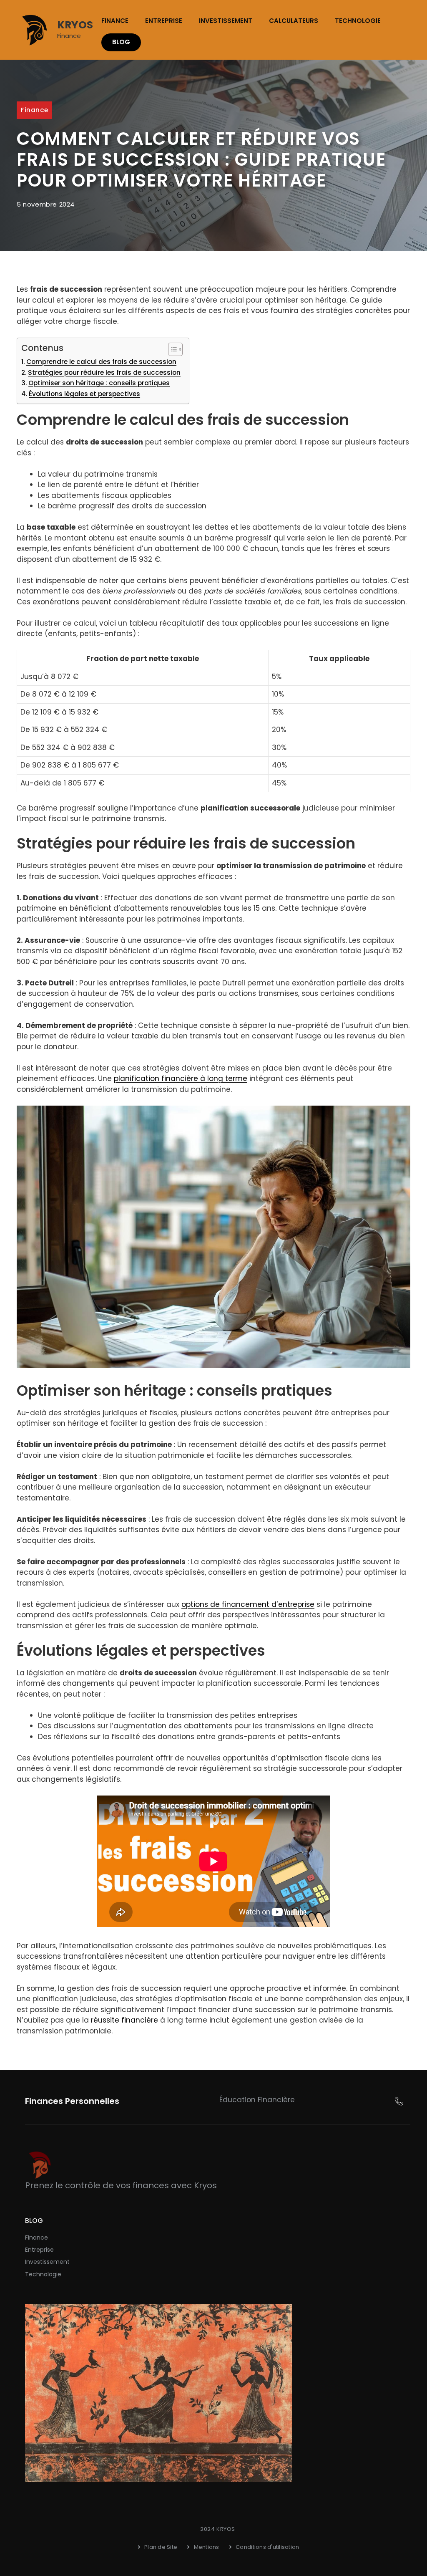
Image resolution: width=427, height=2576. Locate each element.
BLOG (121, 42)
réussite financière (124, 2020)
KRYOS (75, 25)
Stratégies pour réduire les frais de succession (104, 373)
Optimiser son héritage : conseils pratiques (99, 383)
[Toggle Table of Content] (171, 349)
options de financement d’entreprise (248, 1604)
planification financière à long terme (181, 1078)
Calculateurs (294, 21)
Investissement (226, 21)
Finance (115, 21)
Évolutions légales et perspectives (84, 394)
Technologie (358, 21)
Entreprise (164, 21)
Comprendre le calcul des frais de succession (101, 362)
